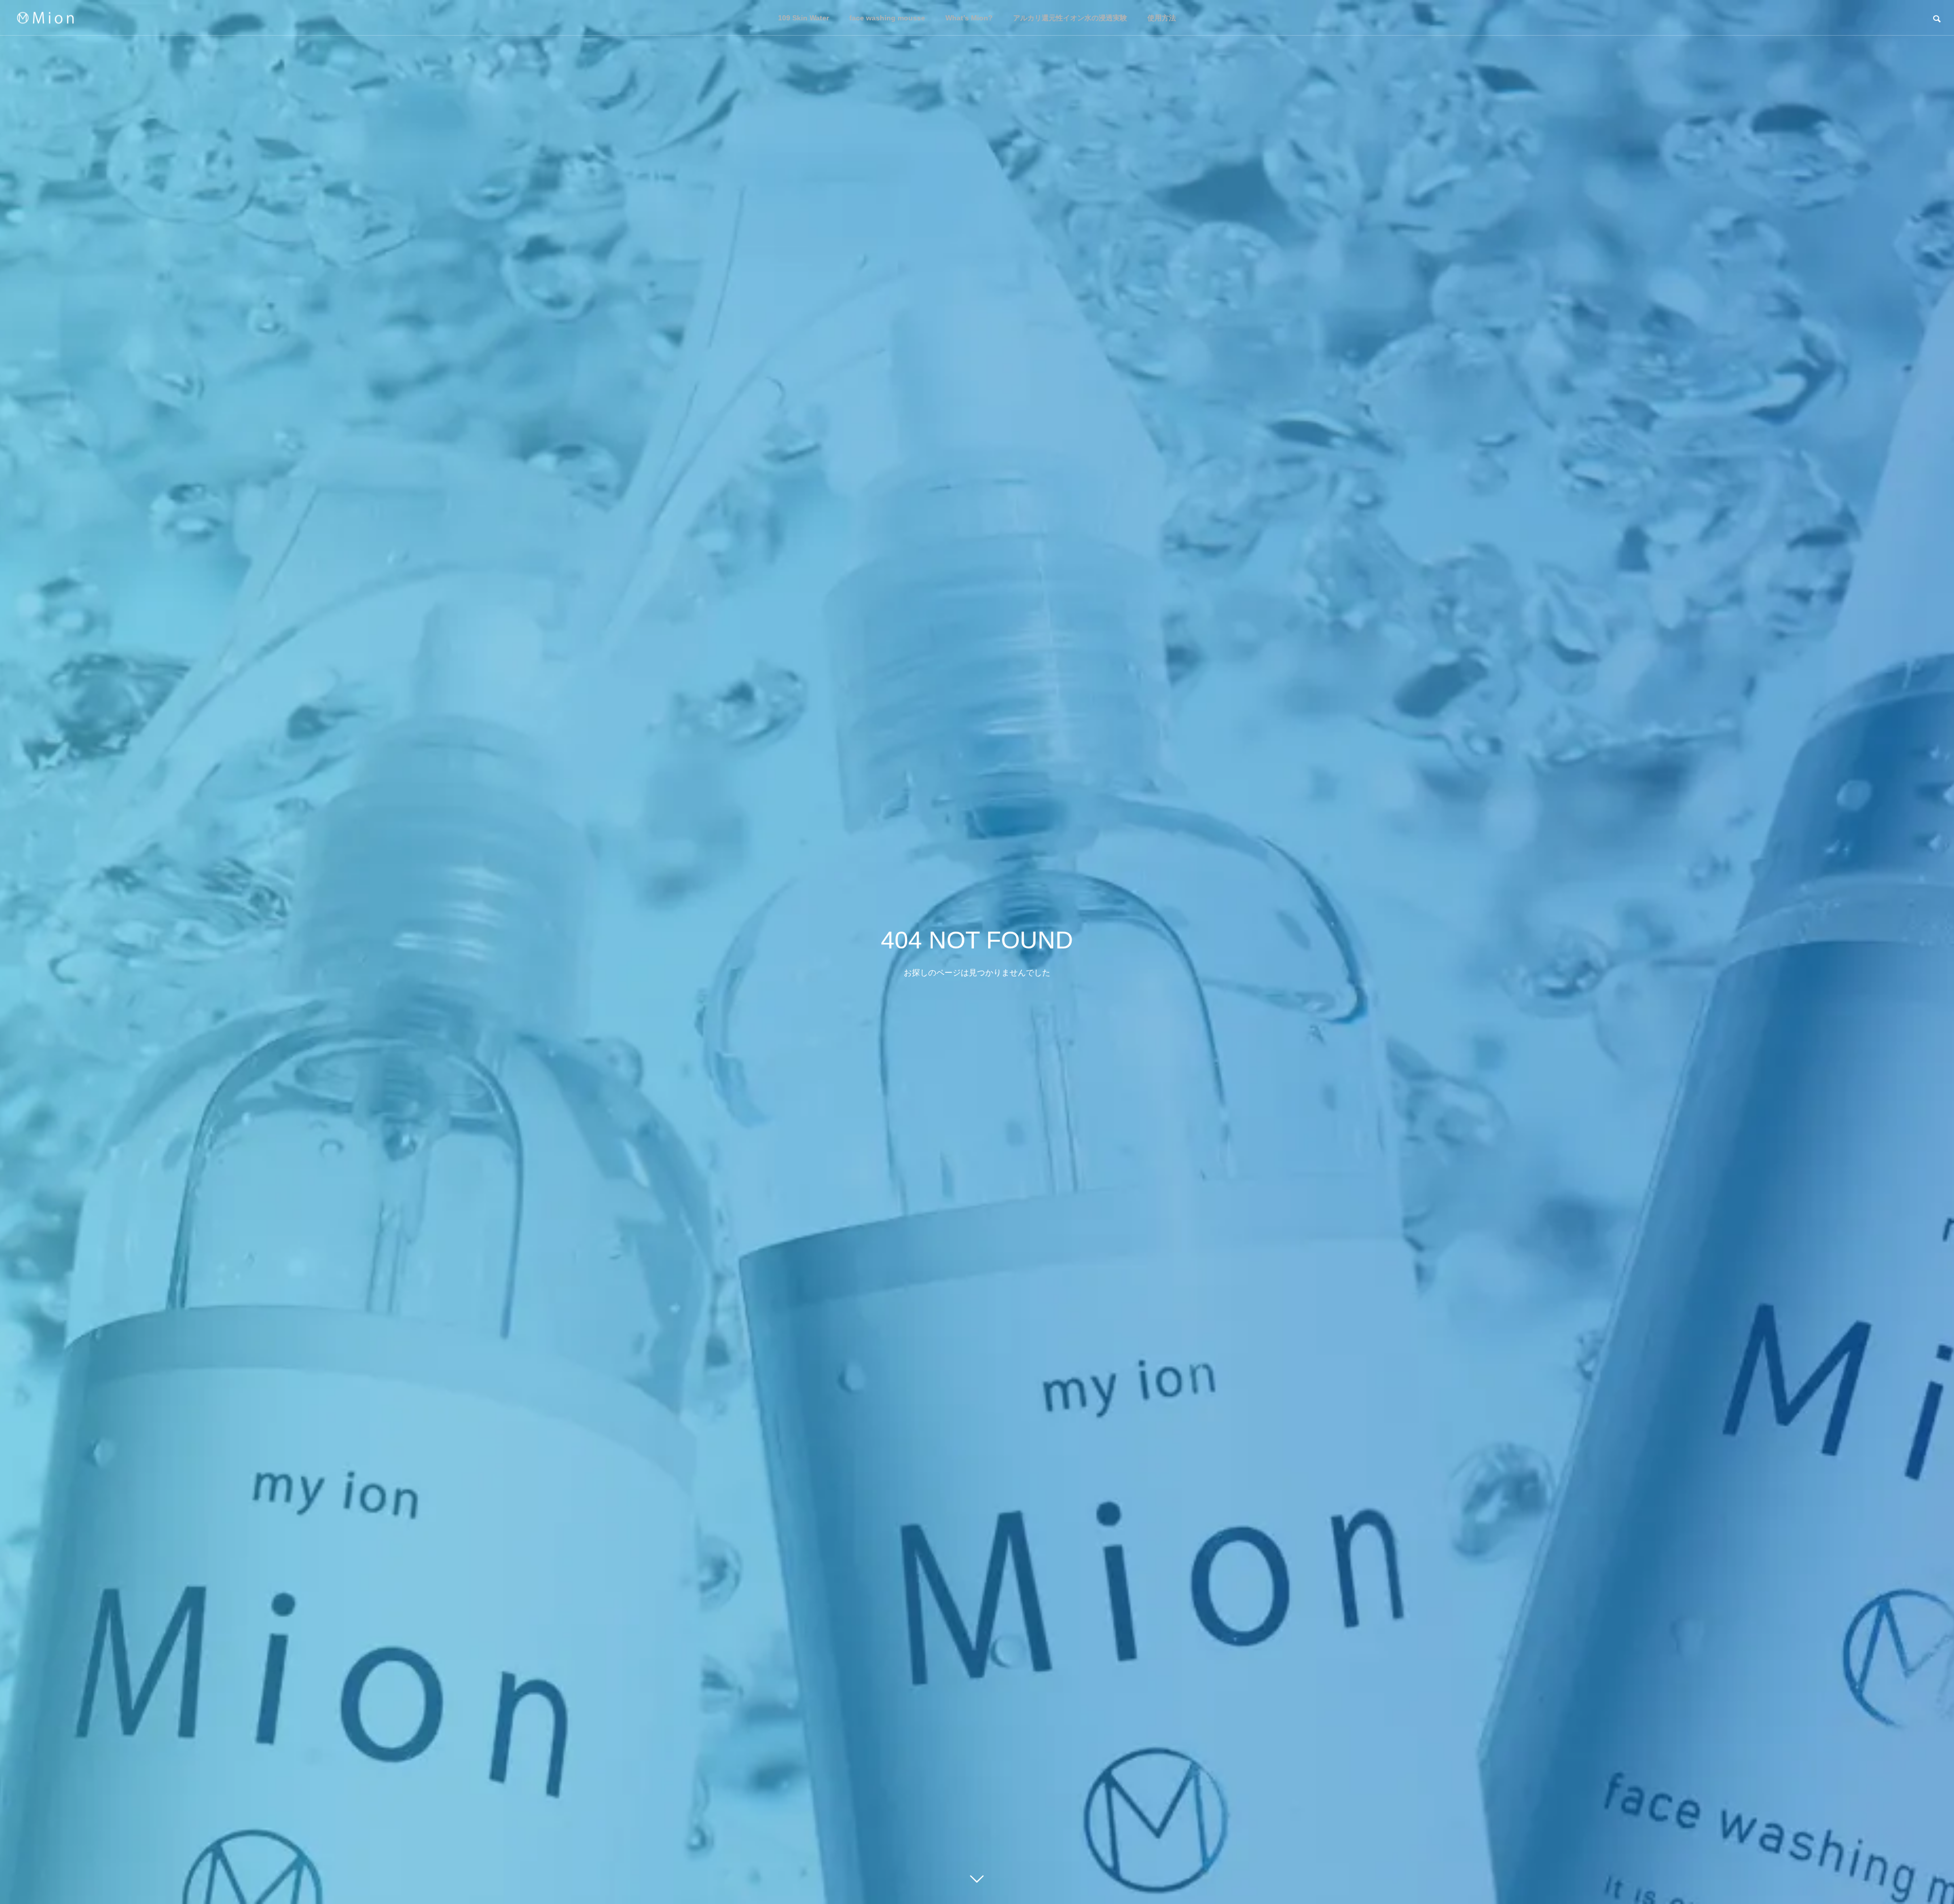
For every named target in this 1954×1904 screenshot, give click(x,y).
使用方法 (1162, 18)
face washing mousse (887, 18)
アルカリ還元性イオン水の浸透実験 (1070, 18)
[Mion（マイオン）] (45, 18)
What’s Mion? (969, 18)
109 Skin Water (803, 18)
